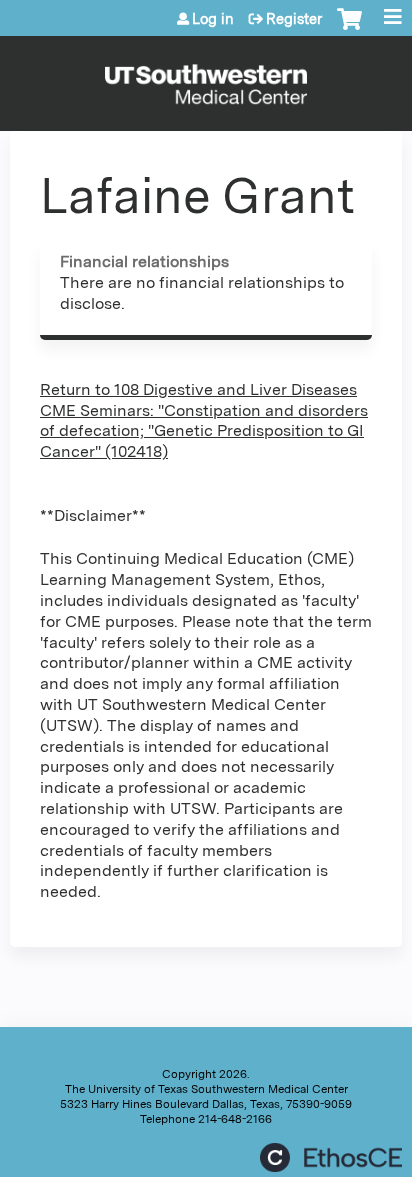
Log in (213, 19)
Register (294, 19)
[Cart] (349, 29)
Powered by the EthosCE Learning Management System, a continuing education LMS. (331, 1157)
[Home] (206, 78)
